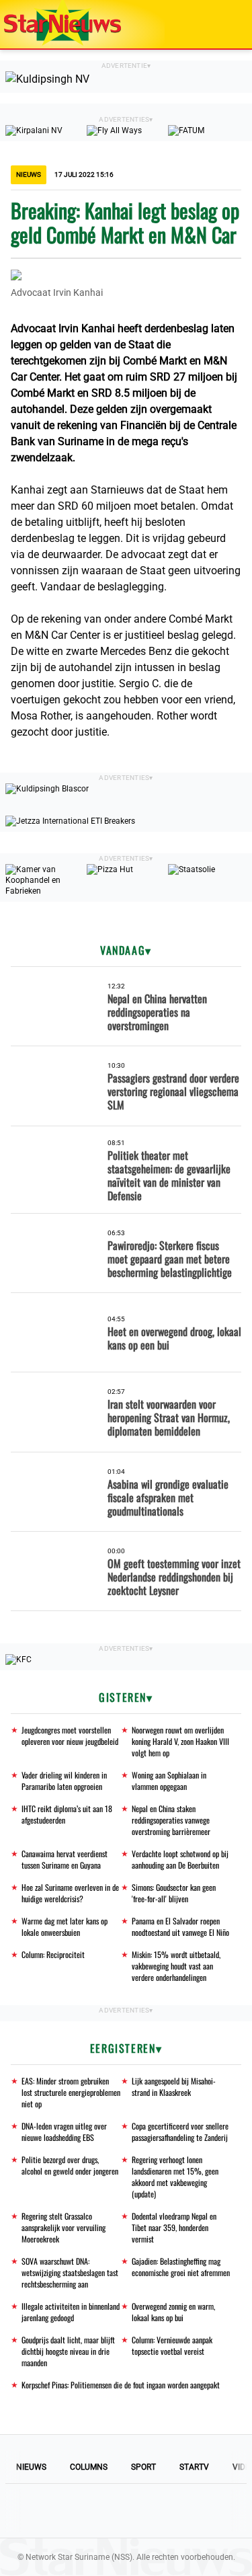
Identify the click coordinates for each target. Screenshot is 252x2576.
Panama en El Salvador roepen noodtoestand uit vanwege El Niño (180, 1926)
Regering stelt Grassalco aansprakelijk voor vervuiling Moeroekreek (64, 2227)
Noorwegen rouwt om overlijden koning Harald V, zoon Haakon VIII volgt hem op (180, 1741)
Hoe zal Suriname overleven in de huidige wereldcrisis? (70, 1893)
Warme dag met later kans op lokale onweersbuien (65, 1926)
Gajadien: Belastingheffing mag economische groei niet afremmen (181, 2267)
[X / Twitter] (126, 2511)
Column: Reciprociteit (53, 1954)
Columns (89, 2467)
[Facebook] (35, 2511)
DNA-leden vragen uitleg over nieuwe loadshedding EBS (64, 2132)
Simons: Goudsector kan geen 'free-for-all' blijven (174, 1893)
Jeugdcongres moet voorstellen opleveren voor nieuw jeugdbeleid (70, 1735)
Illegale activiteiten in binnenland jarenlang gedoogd (71, 2312)
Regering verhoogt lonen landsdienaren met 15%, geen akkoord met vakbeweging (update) (175, 2177)
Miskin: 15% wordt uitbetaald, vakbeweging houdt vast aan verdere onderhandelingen (176, 1966)
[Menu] (228, 24)
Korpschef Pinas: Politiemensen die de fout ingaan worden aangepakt (121, 2385)
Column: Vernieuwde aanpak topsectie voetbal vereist (172, 2345)
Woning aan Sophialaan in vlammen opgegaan (169, 1781)
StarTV (194, 2467)
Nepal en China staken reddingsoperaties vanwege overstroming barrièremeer (171, 1820)
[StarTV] (210, 25)
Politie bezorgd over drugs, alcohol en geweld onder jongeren (70, 2165)
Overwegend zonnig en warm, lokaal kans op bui (173, 2312)
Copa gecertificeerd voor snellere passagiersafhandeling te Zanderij (180, 2132)
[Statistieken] (245, 2566)
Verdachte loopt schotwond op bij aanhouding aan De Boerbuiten (180, 1859)
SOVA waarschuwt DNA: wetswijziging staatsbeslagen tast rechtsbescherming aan (70, 2272)
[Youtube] (81, 2511)
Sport (143, 2467)
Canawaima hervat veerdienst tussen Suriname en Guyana (65, 1859)
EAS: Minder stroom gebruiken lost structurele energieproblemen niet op (71, 2092)
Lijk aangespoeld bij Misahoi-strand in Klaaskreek (174, 2086)
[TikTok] (172, 2511)
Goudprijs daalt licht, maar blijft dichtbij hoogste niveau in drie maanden (68, 2351)
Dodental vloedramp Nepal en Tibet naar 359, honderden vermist (174, 2227)
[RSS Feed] (218, 2511)
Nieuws (31, 2467)
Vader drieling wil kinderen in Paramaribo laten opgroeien (64, 1781)
